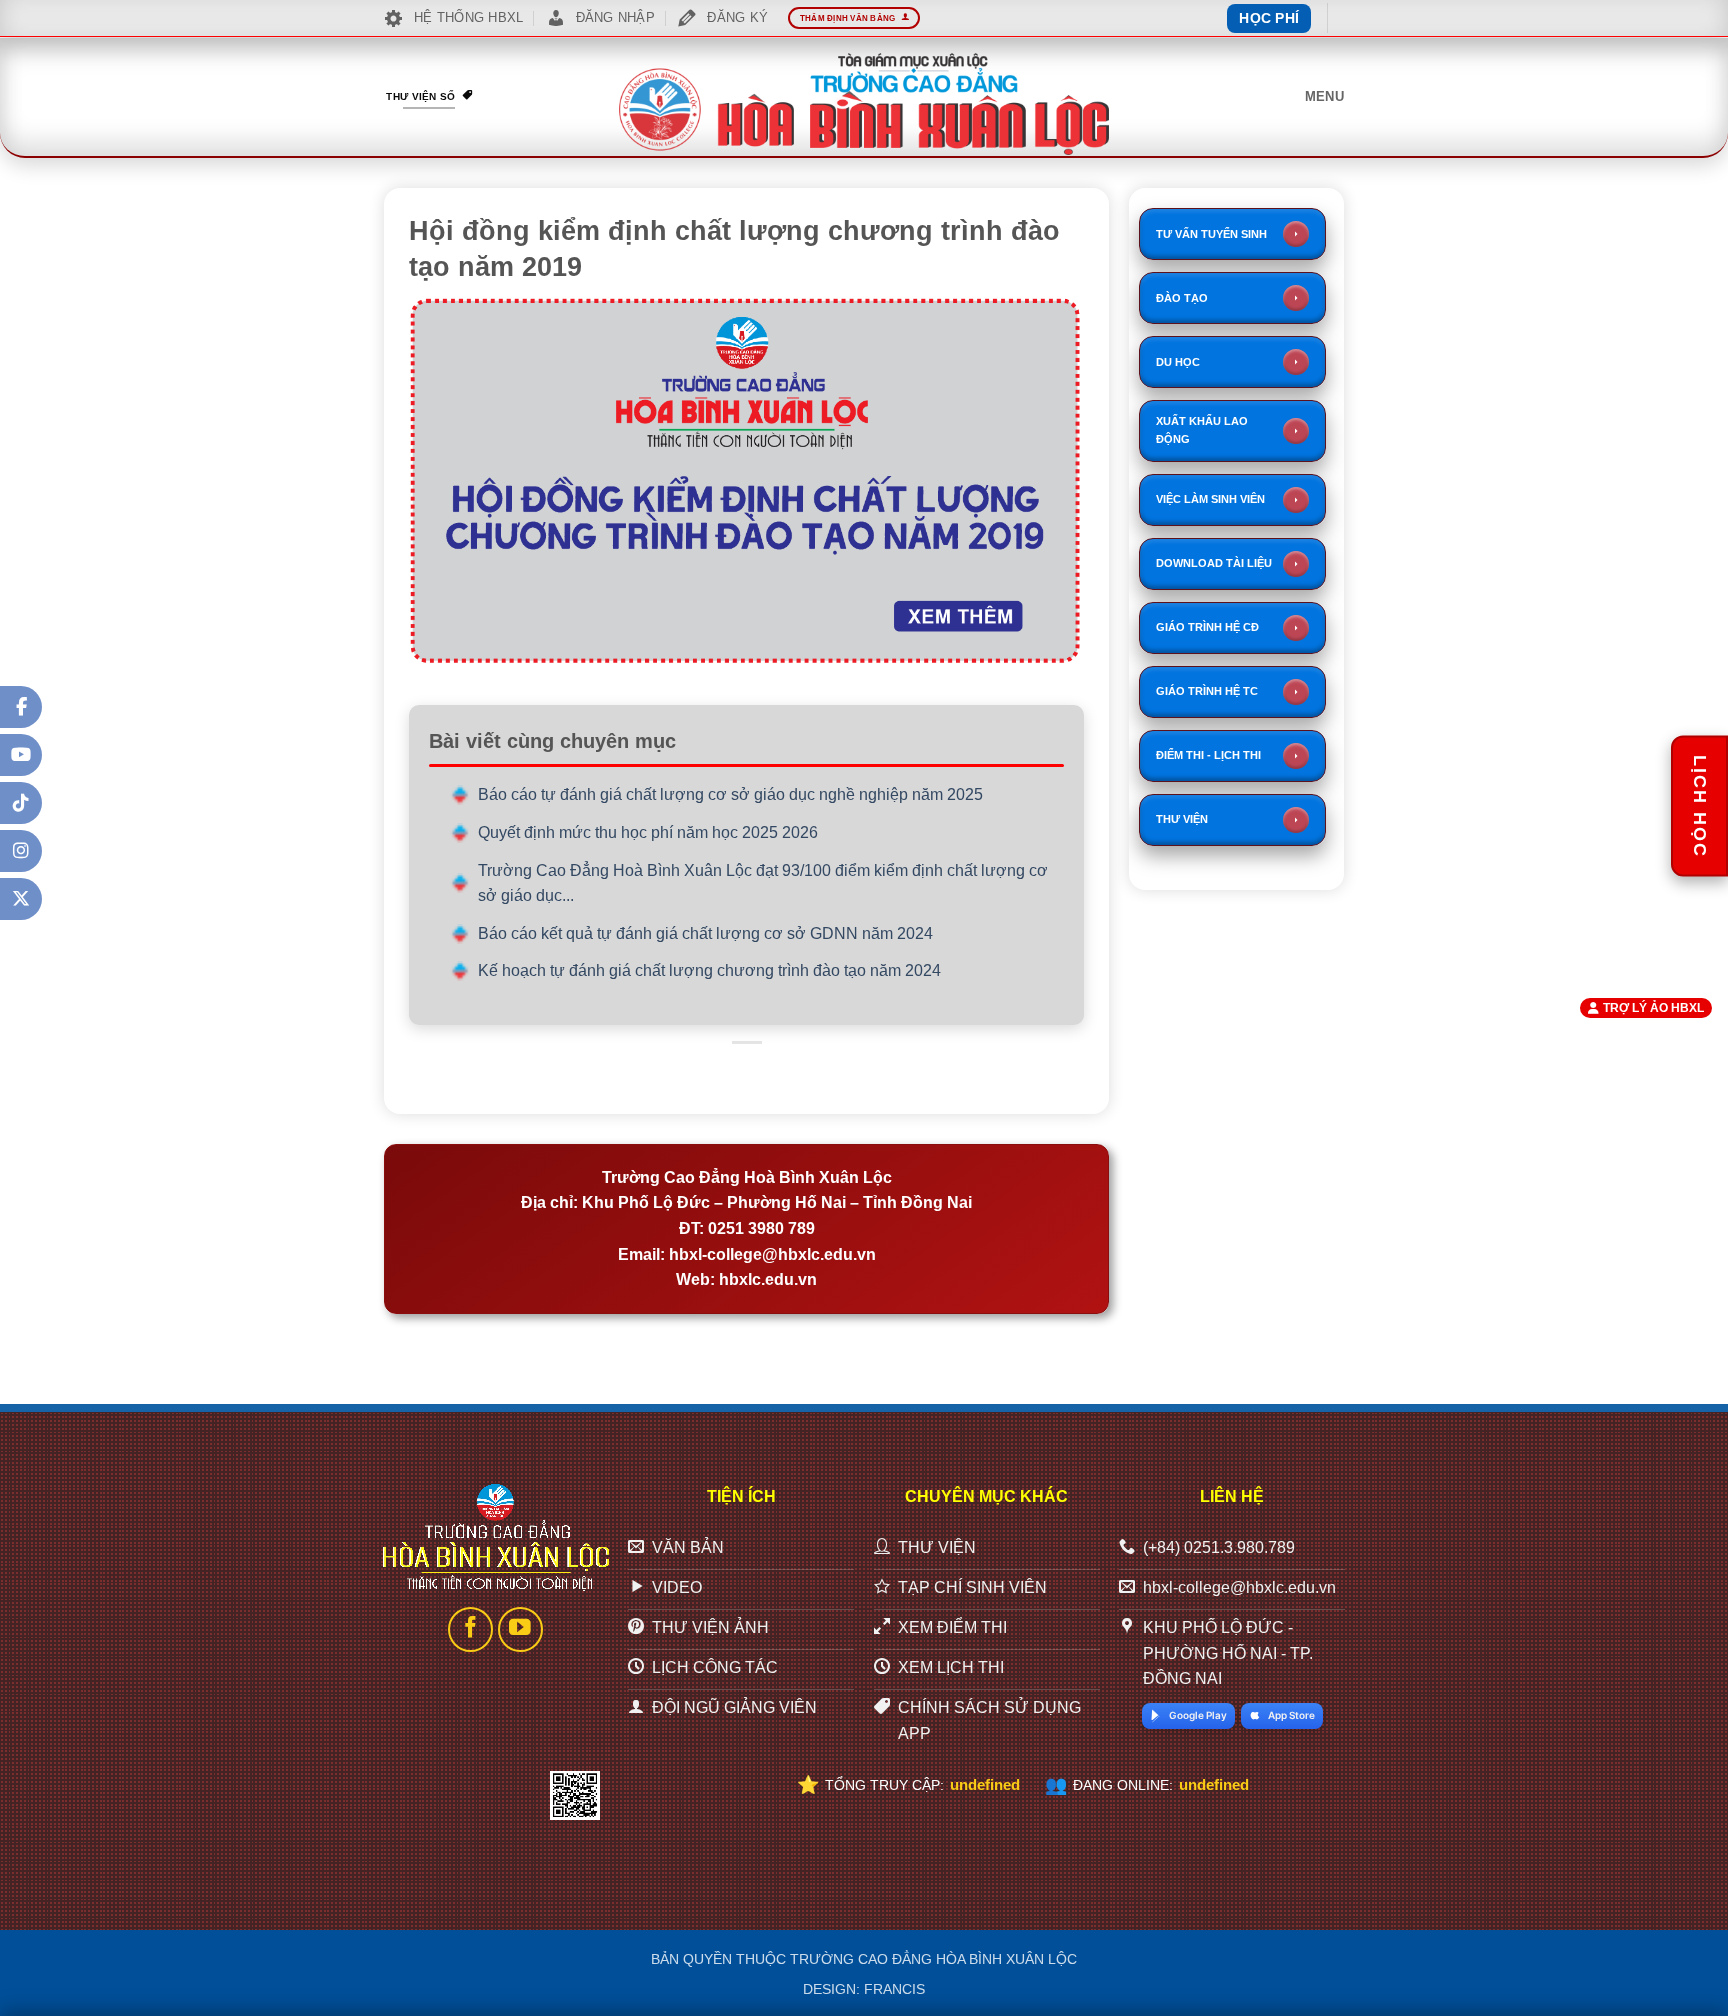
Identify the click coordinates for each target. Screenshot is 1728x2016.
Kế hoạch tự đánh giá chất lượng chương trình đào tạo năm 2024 (709, 970)
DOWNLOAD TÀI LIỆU (1214, 563)
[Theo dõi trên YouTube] (520, 1629)
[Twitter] (21, 899)
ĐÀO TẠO (1182, 298)
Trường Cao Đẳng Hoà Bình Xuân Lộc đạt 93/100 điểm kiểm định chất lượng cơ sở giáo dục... (763, 883)
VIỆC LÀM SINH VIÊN (1210, 499)
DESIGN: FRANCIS (864, 1989)
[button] (1324, 97)
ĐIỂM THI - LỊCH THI (1208, 755)
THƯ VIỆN (1182, 819)
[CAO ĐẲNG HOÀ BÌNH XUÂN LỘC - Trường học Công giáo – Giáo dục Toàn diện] (864, 104)
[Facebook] (21, 707)
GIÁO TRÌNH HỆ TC (1207, 691)
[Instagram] (21, 851)
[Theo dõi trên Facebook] (470, 1629)
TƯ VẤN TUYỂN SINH (1211, 234)
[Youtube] (21, 755)
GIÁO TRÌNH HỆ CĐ (1207, 627)
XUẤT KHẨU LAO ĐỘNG (1202, 430)
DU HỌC (1178, 362)
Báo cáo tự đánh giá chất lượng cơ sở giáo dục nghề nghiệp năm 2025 (730, 794)
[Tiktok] (21, 803)
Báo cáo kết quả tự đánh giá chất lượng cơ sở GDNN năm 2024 (705, 933)
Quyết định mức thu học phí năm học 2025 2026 (648, 832)
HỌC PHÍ (1269, 18)
